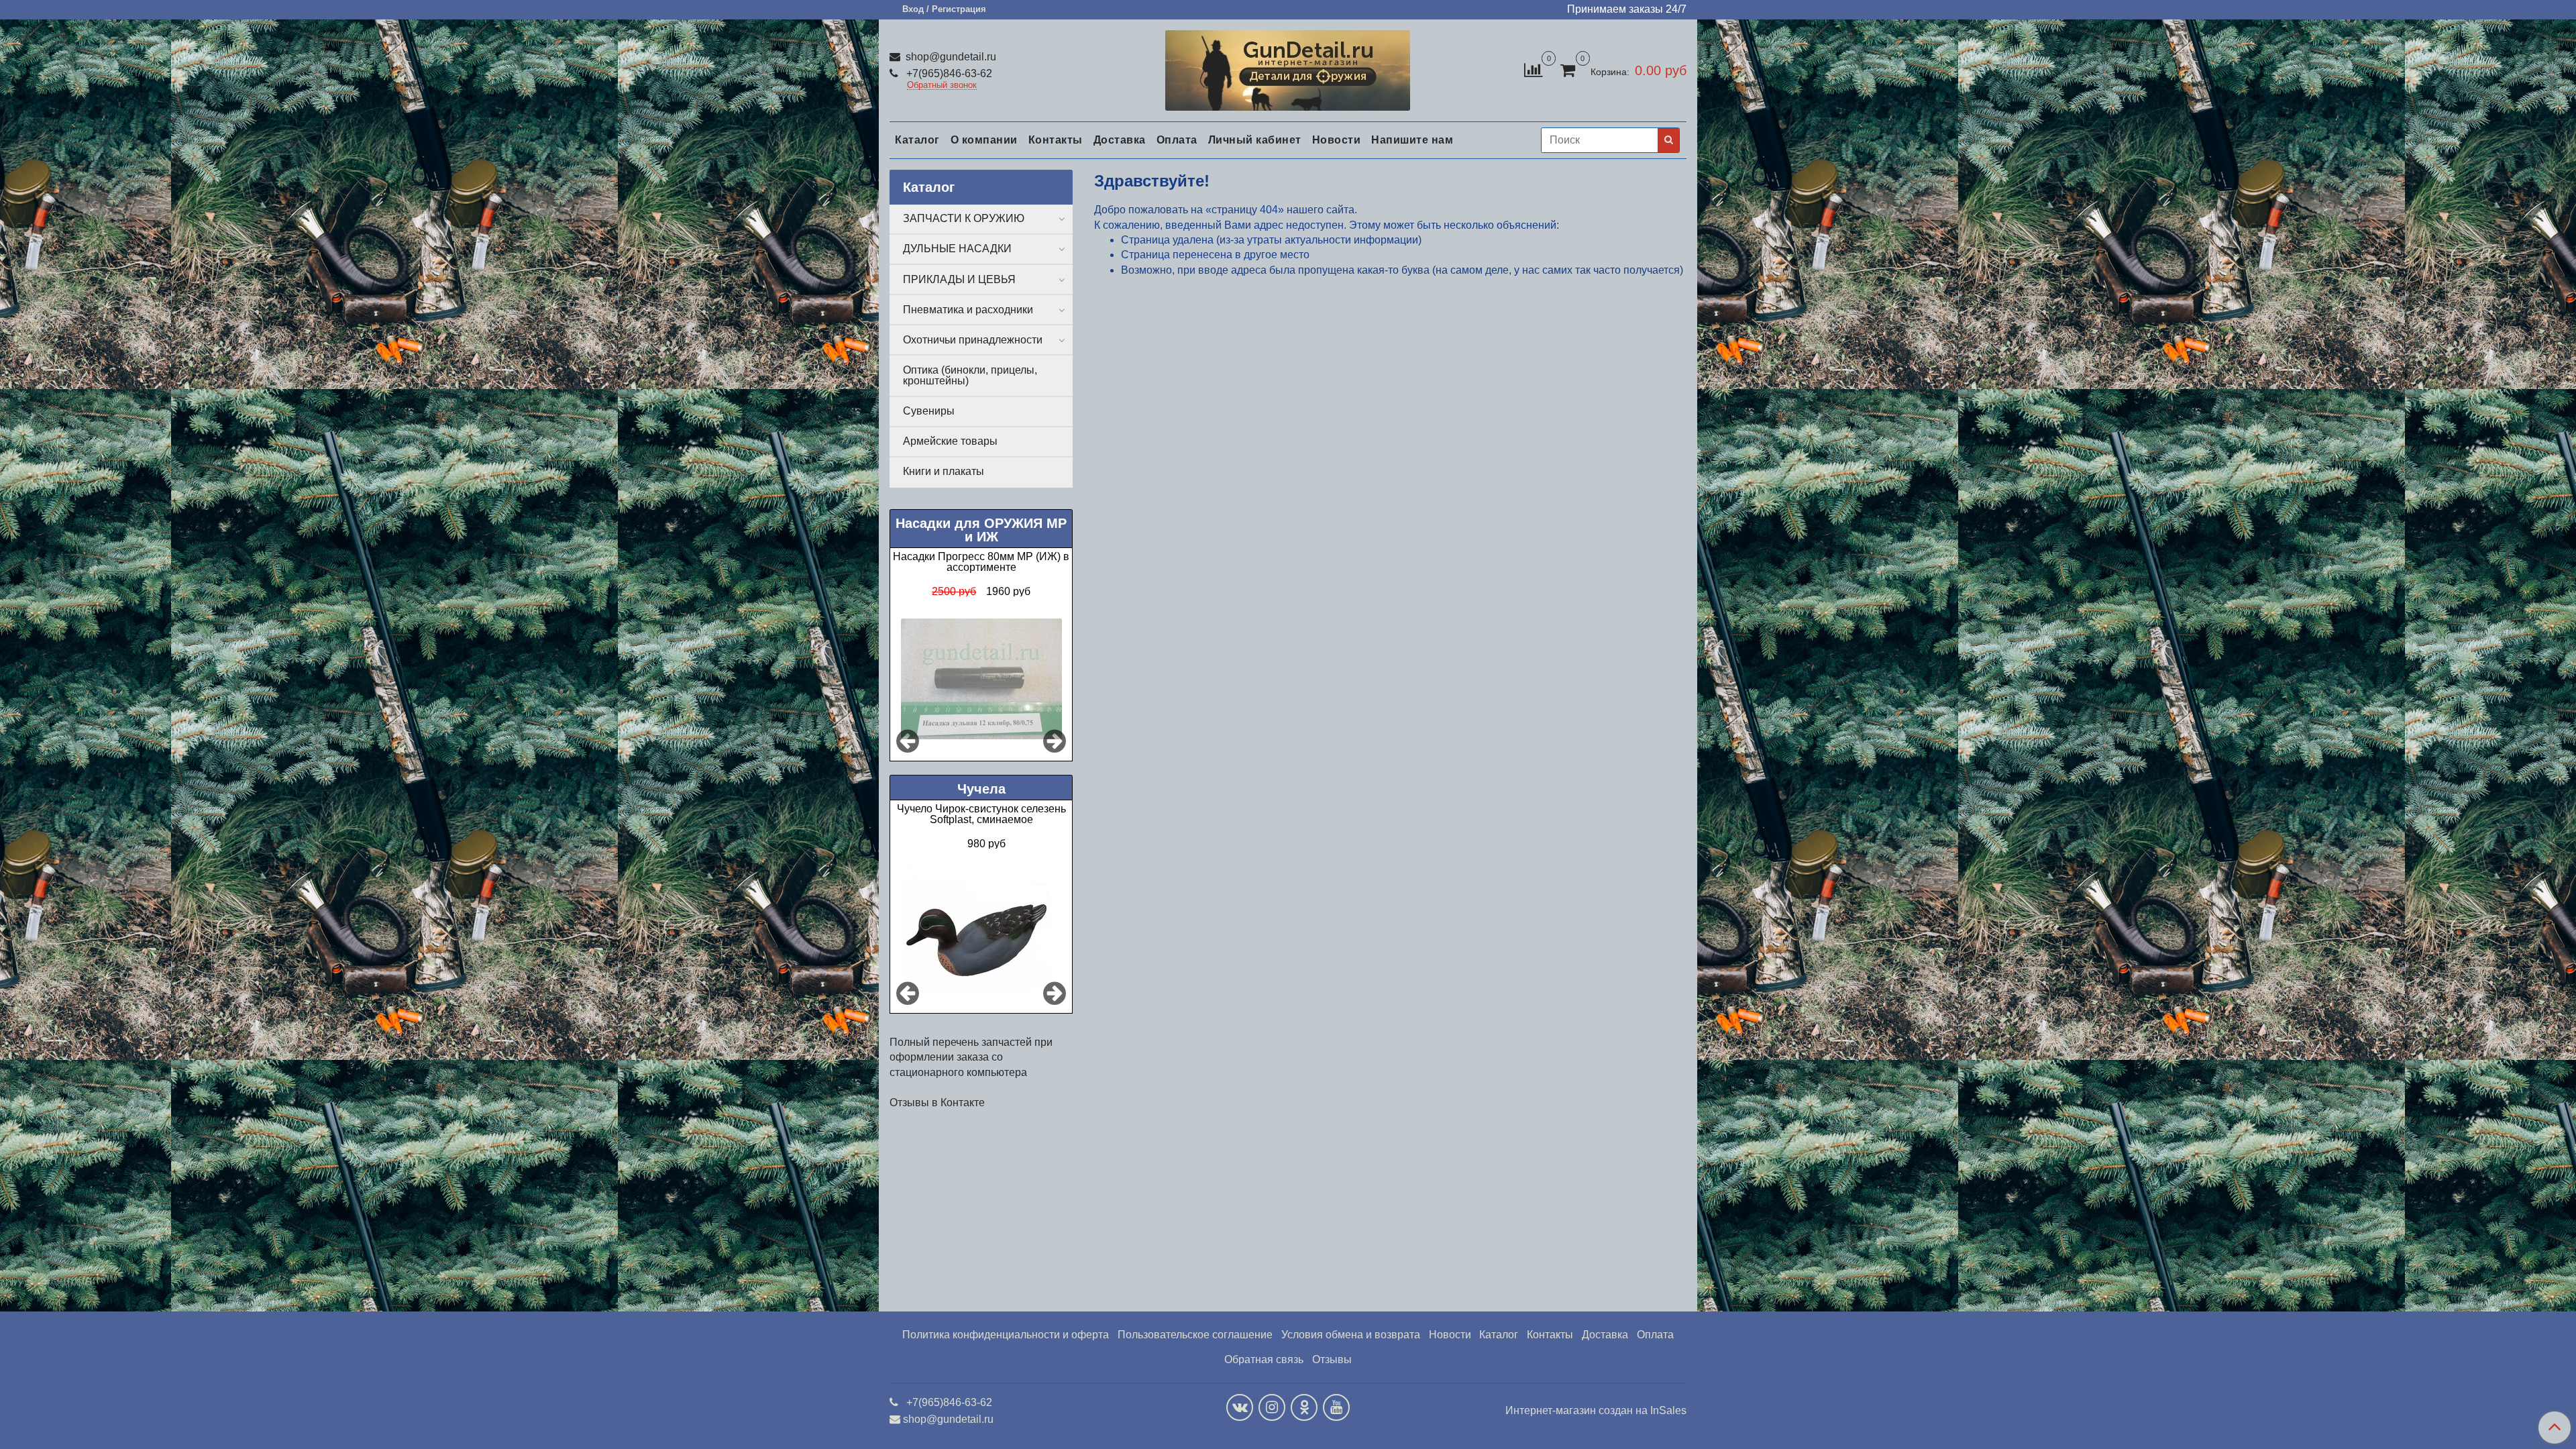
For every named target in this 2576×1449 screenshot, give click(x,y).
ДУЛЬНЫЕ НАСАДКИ (957, 249)
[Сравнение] (1533, 69)
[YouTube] (1336, 1407)
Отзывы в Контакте (937, 1103)
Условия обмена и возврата (1351, 1335)
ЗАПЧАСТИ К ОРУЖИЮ (964, 218)
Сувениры (929, 411)
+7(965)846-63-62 (948, 73)
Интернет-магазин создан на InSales (1596, 1411)
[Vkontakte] (1240, 1407)
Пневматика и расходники (968, 310)
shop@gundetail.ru (950, 57)
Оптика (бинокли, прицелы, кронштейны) (970, 375)
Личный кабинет (1255, 140)
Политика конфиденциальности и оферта (1006, 1335)
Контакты (1056, 140)
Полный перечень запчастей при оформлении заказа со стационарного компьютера (971, 1057)
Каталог (917, 140)
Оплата (1177, 140)
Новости (1337, 140)
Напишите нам (1412, 140)
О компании (984, 140)
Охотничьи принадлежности (973, 340)
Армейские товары (950, 441)
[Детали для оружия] (1288, 67)
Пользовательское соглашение (1195, 1335)
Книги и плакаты (944, 471)
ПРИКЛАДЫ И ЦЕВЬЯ (959, 279)
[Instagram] (1272, 1407)
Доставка (1120, 140)
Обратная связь (1264, 1359)
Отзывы (1332, 1359)
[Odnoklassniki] (1304, 1407)
